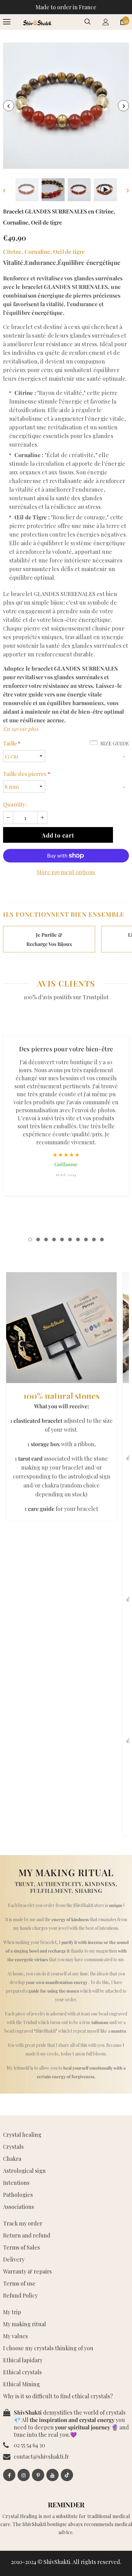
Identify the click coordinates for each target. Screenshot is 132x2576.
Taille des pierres (27, 774)
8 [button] (86, 1239)
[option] (66, 106)
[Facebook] (9, 2475)
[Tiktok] (67, 2475)
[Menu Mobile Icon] (7, 22)
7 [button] (78, 1239)
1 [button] (30, 1239)
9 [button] (94, 1239)
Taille (12, 743)
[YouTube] (52, 2475)
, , (44, 252)
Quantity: (15, 804)
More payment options (66, 872)
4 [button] (54, 1239)
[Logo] (37, 22)
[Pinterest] (38, 2475)
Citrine (12, 252)
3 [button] (46, 1239)
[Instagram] (24, 2475)
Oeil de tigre (69, 252)
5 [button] (62, 1239)
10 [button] (102, 1239)
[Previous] (9, 106)
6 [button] (70, 1239)
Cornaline (37, 252)
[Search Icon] (87, 22)
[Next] (123, 106)
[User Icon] (106, 22)
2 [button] (38, 1239)
